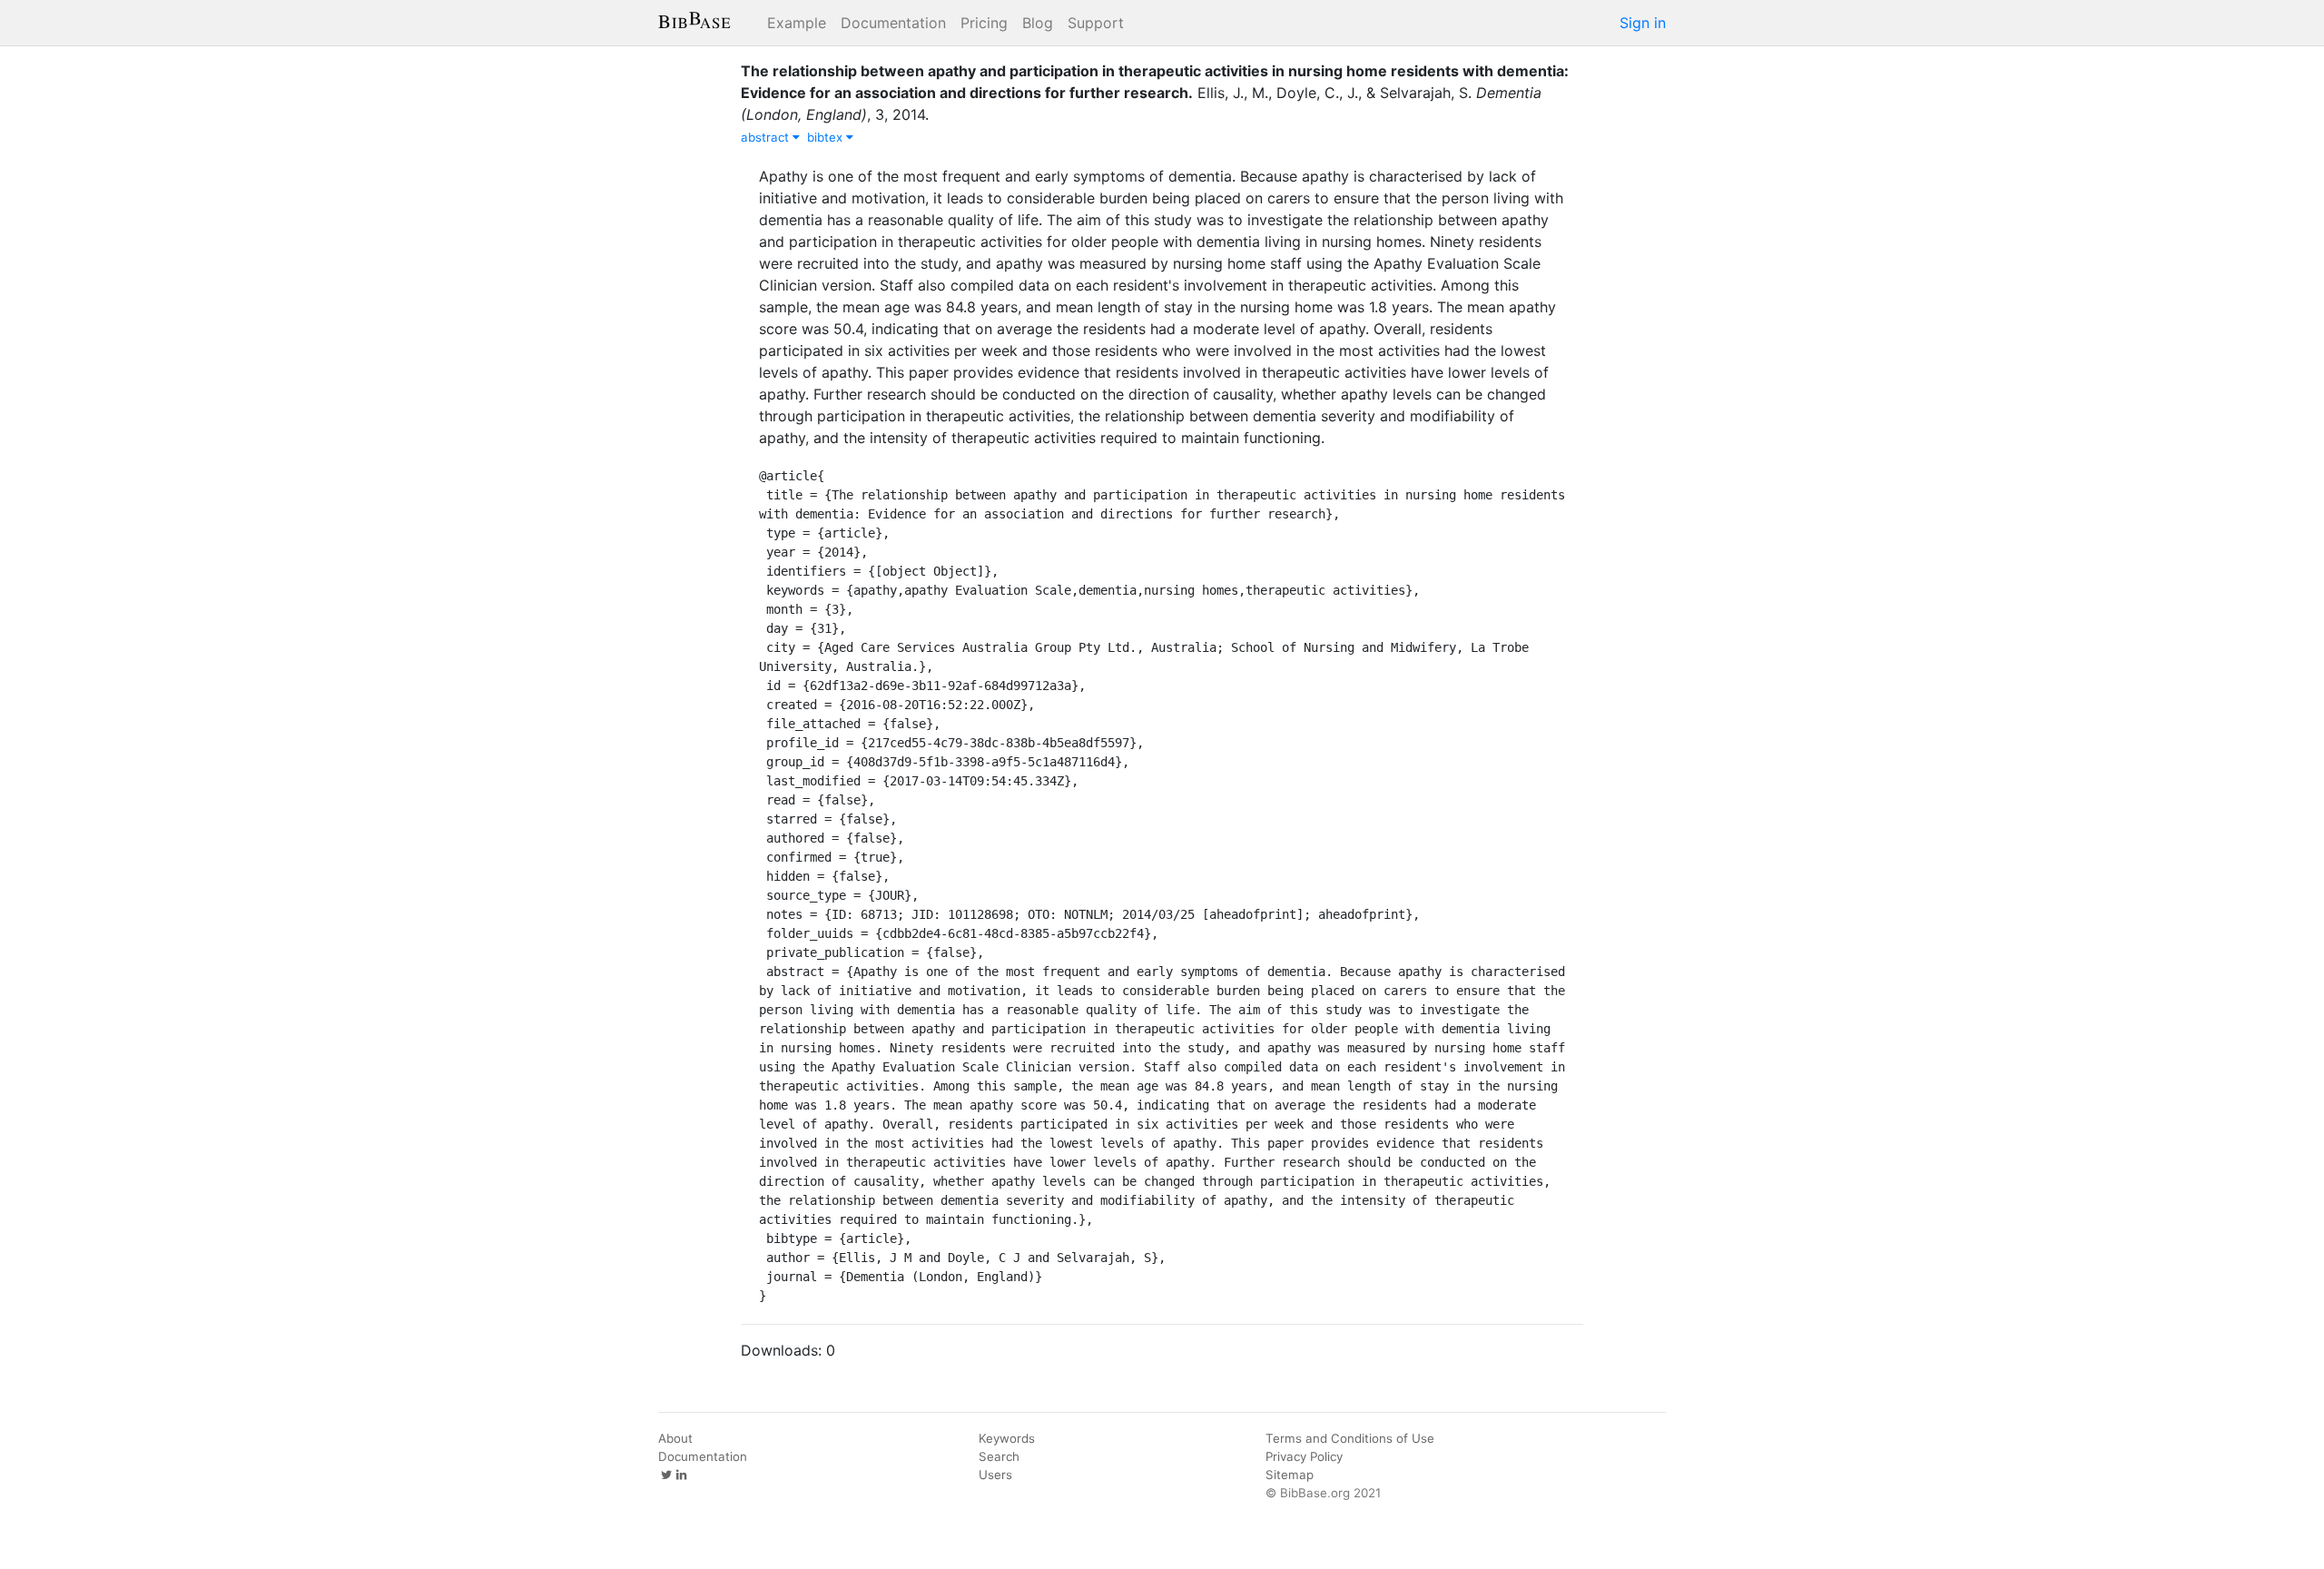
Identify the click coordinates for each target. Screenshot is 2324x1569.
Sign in (1643, 23)
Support (1096, 23)
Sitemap (1290, 1475)
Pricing (984, 23)
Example (797, 23)
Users (995, 1475)
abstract (767, 137)
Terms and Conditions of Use (1350, 1438)
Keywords (1007, 1438)
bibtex (827, 137)
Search (999, 1456)
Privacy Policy (1304, 1456)
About (675, 1438)
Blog (1038, 23)
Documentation (893, 23)
